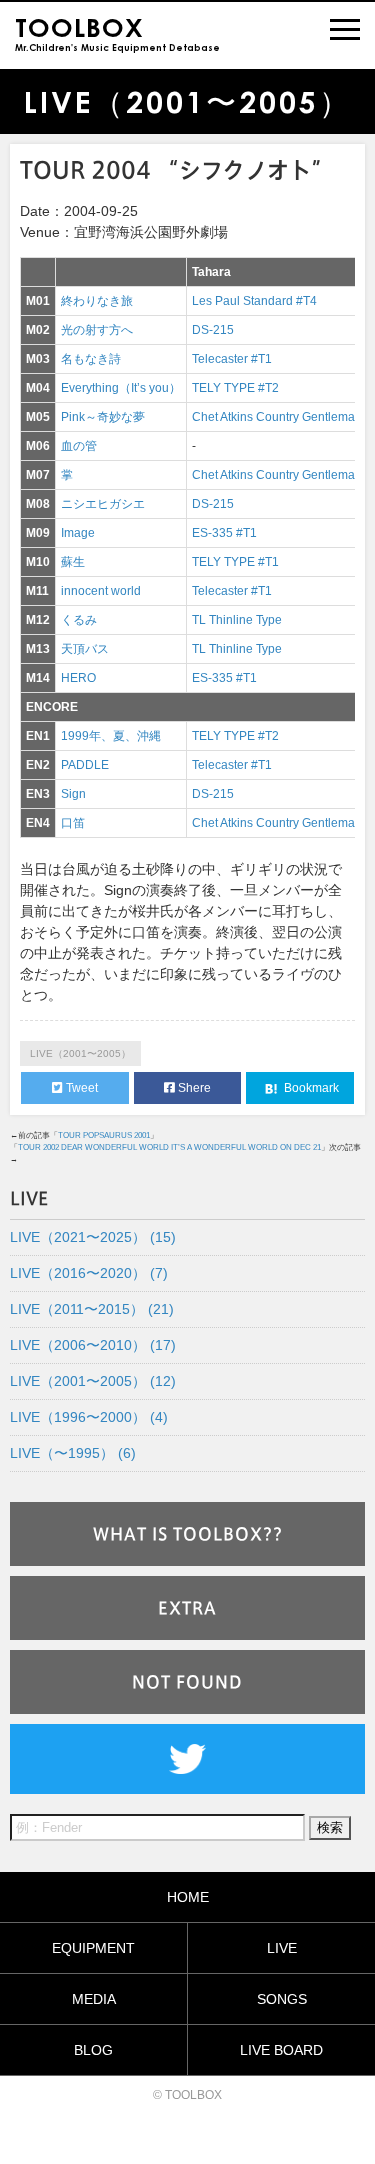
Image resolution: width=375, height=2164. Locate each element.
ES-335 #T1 (224, 533)
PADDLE (85, 765)
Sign (73, 794)
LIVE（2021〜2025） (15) (93, 1237)
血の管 (79, 446)
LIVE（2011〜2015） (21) (92, 1309)
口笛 (73, 823)
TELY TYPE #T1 (235, 562)
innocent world (101, 591)
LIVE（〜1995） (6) (73, 1453)
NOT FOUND (187, 1682)
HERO (78, 678)
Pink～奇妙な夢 (103, 417)
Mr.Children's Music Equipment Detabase (117, 32)
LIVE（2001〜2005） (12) (93, 1381)
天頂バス (85, 649)
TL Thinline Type (237, 620)
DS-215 (213, 330)
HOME (188, 1897)
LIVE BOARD (281, 2050)
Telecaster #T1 (232, 359)
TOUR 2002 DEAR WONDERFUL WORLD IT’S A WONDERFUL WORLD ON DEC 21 (169, 1147)
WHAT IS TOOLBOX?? (188, 1534)
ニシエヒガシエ (103, 504)
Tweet (80, 1088)
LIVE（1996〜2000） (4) (89, 1417)
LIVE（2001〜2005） (80, 1053)
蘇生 (73, 562)
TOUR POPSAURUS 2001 (104, 1135)
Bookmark (310, 1088)
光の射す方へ (97, 330)
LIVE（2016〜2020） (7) (89, 1273)
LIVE (282, 1948)
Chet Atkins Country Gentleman (277, 417)
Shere (193, 1088)
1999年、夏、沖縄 (111, 736)
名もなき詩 (91, 359)
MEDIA (94, 1999)
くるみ (79, 620)
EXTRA (187, 1608)
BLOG (93, 2050)
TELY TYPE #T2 (235, 388)
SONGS (282, 1999)
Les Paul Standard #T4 (254, 301)
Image (78, 533)
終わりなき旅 (97, 301)
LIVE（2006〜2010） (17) (93, 1345)
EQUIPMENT (93, 1948)
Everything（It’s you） (121, 388)
